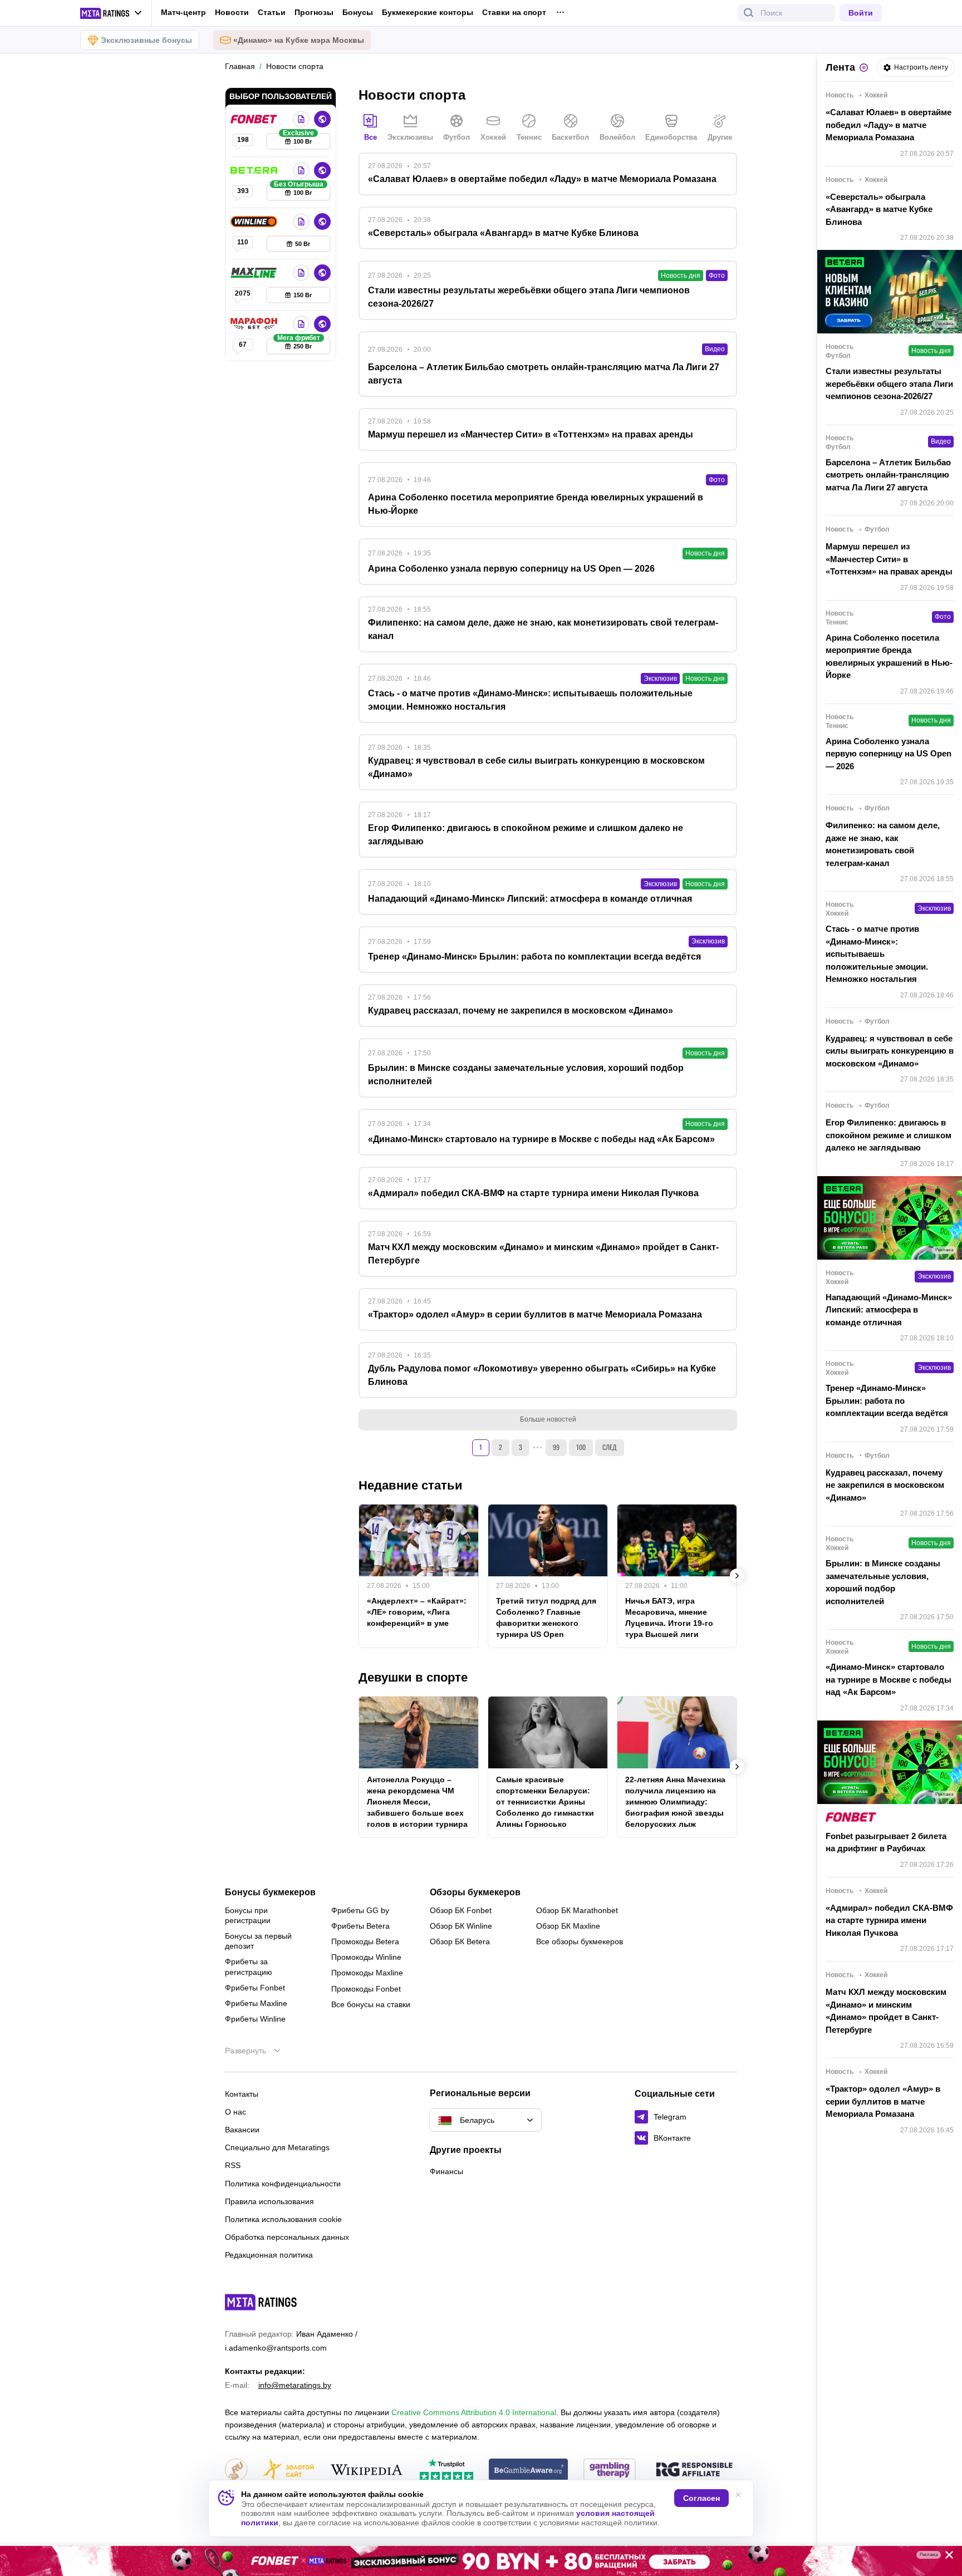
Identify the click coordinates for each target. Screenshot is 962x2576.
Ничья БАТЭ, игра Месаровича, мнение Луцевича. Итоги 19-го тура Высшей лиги (669, 1618)
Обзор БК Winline (461, 1926)
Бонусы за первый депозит (258, 1941)
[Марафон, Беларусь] (255, 324)
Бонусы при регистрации (248, 1915)
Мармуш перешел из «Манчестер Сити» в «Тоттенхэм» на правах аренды (889, 559)
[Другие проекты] (111, 13)
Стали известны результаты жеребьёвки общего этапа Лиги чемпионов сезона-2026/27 (889, 384)
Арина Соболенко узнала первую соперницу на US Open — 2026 (889, 754)
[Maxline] (255, 273)
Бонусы (358, 12)
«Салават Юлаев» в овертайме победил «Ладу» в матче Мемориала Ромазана (889, 125)
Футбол (457, 137)
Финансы (446, 2171)
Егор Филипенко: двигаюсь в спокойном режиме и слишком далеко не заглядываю (889, 1135)
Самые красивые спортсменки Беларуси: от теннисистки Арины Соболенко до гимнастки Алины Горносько (545, 1802)
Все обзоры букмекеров (580, 1941)
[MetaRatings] (261, 2302)
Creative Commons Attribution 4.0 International (474, 2412)
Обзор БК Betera (460, 1941)
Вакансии (242, 2130)
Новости (232, 12)
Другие (720, 137)
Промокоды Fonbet (366, 1989)
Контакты (242, 2094)
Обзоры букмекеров (475, 1892)
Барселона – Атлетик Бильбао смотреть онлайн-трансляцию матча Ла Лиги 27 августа (888, 475)
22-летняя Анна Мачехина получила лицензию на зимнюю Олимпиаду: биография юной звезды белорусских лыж (675, 1802)
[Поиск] (749, 13)
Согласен (701, 2498)
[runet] (236, 2471)
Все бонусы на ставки (371, 2004)
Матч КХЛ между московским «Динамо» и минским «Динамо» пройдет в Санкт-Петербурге (886, 2011)
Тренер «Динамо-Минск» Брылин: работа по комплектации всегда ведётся (887, 1400)
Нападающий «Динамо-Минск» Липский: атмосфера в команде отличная (889, 1310)
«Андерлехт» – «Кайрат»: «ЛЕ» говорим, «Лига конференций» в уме (417, 1612)
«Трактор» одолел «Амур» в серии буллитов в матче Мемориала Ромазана (883, 2101)
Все (370, 137)
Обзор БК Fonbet (461, 1910)
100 (581, 1447)
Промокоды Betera (365, 1941)
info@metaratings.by (295, 2385)
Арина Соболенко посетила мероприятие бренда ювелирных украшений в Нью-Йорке (889, 657)
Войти (861, 13)
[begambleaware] (529, 2471)
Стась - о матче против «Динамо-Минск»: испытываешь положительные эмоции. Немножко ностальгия (877, 954)
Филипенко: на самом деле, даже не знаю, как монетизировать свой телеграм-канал (883, 844)
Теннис (529, 137)
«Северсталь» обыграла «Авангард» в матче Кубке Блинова (879, 209)
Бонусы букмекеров (270, 1892)
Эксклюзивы (410, 137)
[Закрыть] (945, 2557)
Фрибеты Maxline (256, 2003)
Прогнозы (314, 12)
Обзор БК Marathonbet (577, 1910)
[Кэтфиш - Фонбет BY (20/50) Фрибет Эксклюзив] (481, 2561)
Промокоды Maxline (367, 1973)
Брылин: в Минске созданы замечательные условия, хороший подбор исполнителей (883, 1582)
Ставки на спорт (514, 12)
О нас (235, 2112)
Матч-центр (183, 12)
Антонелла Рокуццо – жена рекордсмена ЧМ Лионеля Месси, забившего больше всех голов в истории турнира (417, 1802)
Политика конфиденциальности (283, 2184)
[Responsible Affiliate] (694, 2470)
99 (556, 1447)
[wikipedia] (367, 2471)
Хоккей (493, 137)
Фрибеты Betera (360, 1926)
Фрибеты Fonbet (255, 1988)
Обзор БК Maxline (568, 1926)
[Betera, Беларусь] (255, 170)
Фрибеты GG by (360, 1910)
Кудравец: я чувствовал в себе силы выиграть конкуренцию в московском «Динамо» (890, 1051)
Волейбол (617, 137)
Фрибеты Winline (255, 2019)
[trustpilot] (446, 2471)
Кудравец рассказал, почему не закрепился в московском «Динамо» (885, 1485)
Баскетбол (570, 137)
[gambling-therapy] (610, 2471)
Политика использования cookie (283, 2219)
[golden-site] (288, 2471)
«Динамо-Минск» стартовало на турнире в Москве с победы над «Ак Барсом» (889, 1679)
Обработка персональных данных (287, 2237)
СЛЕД (610, 1447)
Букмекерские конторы (428, 12)
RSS (233, 2165)
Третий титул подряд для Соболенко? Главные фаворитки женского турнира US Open (546, 1618)
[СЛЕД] (737, 1576)
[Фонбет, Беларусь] (255, 119)
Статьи (272, 12)
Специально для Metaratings (277, 2147)
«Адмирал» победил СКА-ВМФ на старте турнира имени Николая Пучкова (889, 1920)
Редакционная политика (269, 2255)
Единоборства (671, 137)
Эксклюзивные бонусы (146, 40)
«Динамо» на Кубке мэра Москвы (299, 40)
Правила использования (269, 2201)
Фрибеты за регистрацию (249, 1967)
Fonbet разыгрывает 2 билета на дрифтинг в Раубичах (886, 1842)
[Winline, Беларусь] (255, 222)
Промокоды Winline (366, 1957)
